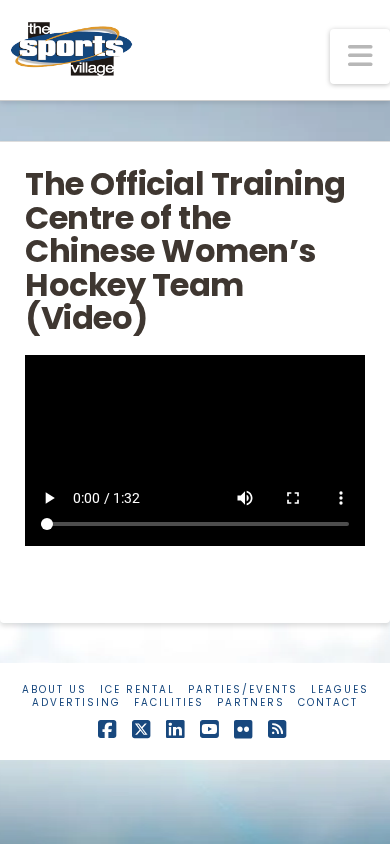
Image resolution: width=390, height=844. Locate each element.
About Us (54, 689)
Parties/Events (243, 689)
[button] (360, 56)
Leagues (340, 689)
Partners (251, 702)
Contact (328, 702)
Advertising (76, 702)
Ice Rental (137, 689)
